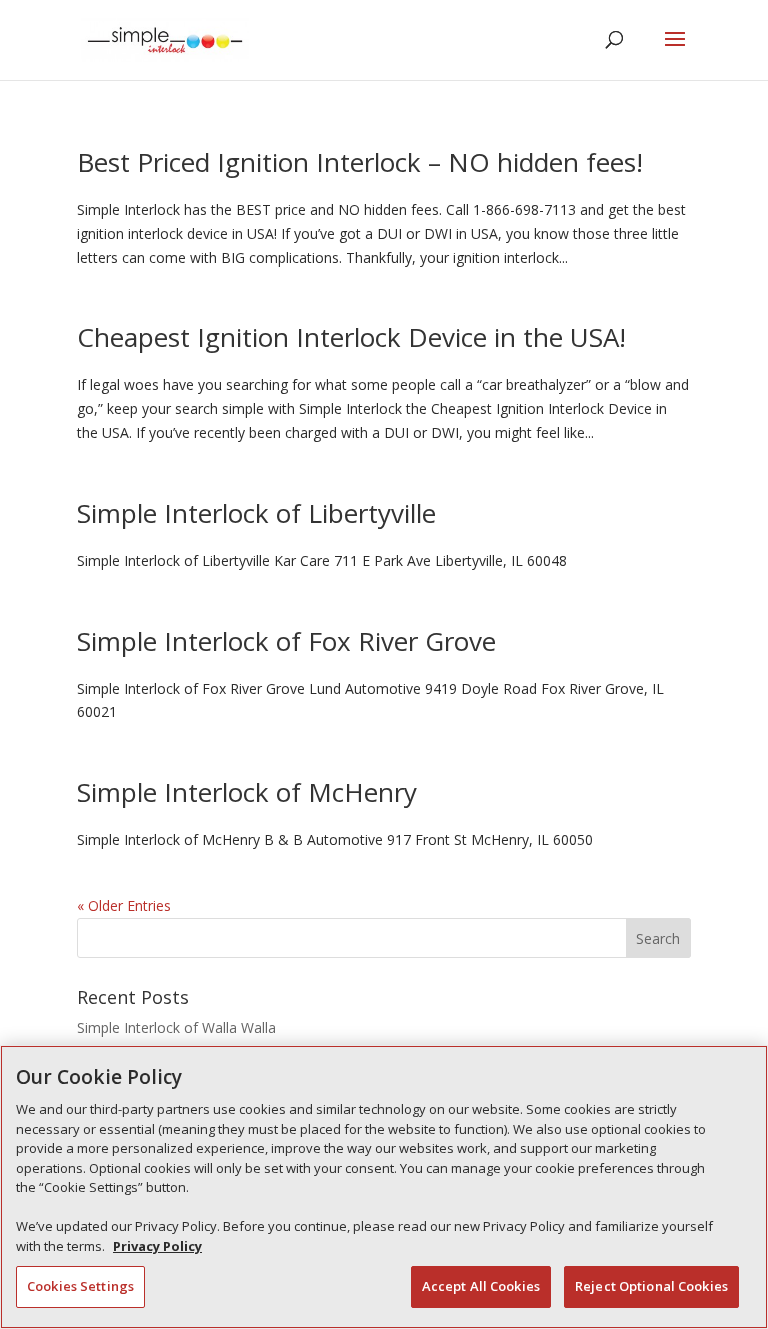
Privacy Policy (157, 1246)
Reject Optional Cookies (651, 1286)
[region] (384, 1187)
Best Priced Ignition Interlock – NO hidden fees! (360, 162)
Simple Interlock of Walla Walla (176, 1027)
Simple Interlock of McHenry (247, 792)
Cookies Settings (80, 1286)
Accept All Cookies (481, 1286)
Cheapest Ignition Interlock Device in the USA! (351, 337)
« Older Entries (124, 905)
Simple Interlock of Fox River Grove (286, 641)
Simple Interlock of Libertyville (256, 513)
